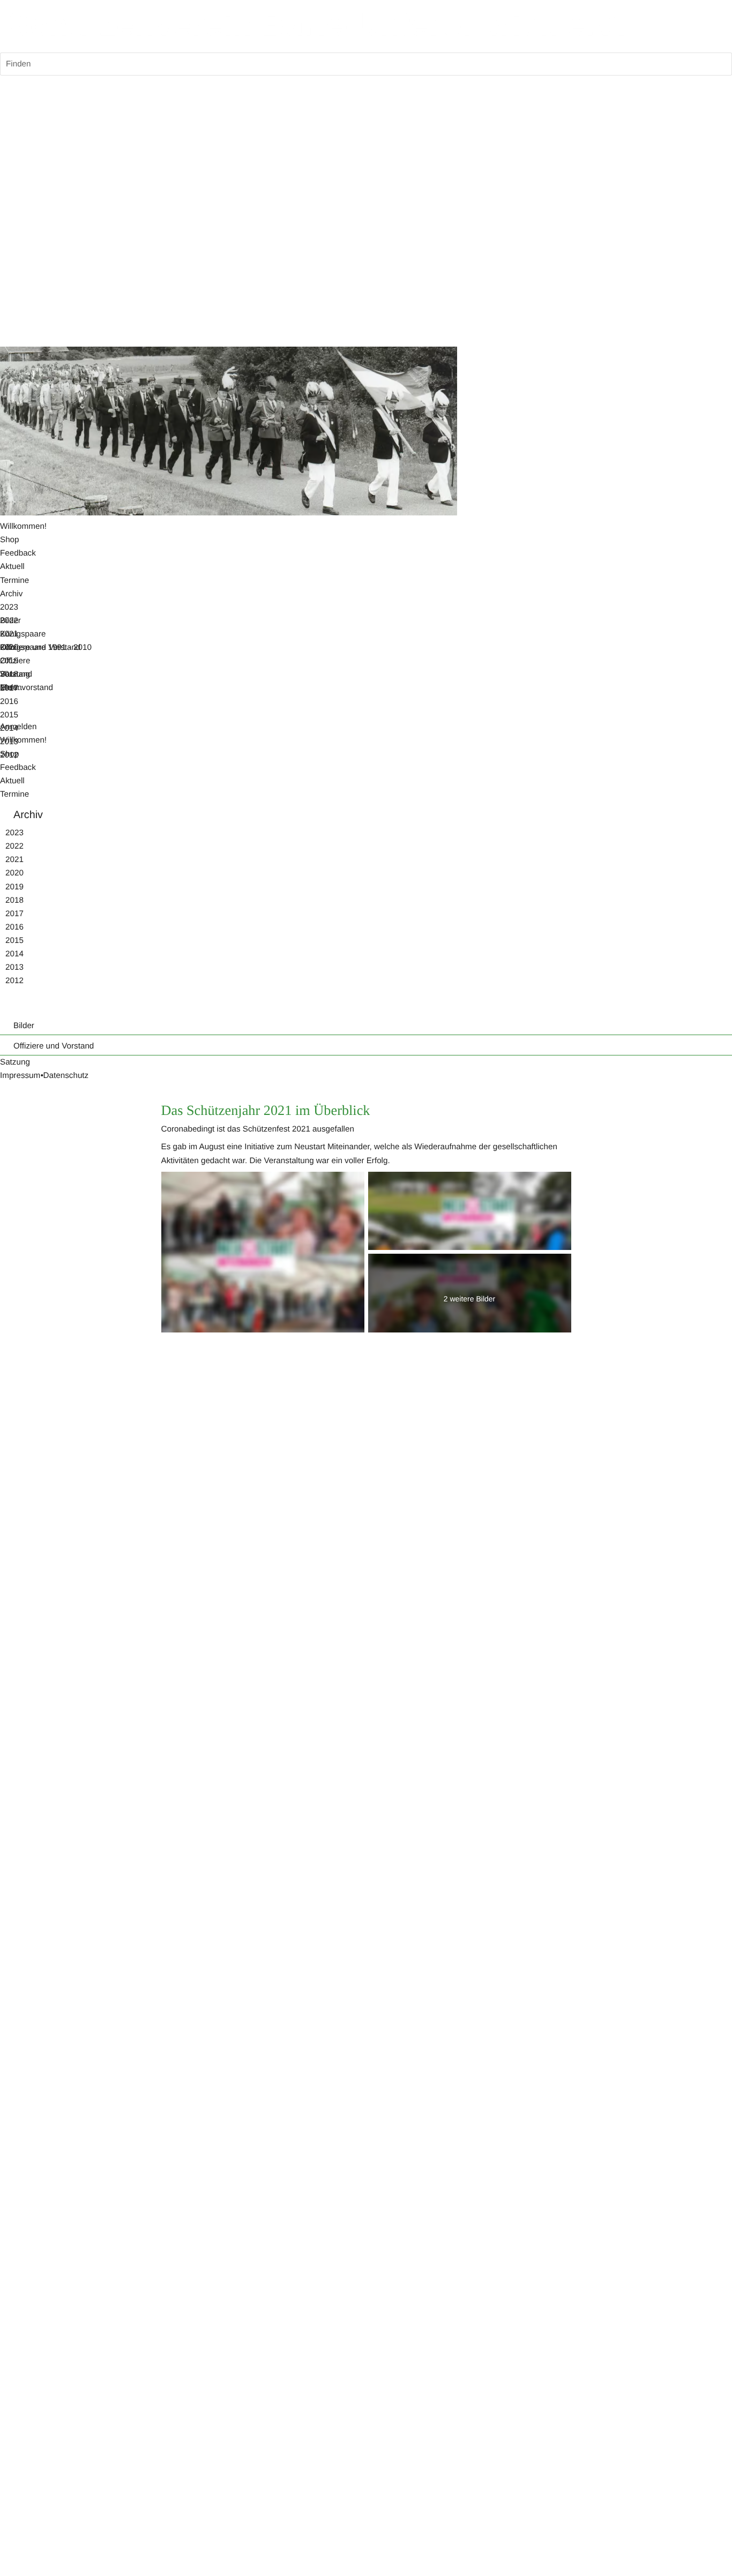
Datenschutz (66, 1076)
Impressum (20, 1076)
